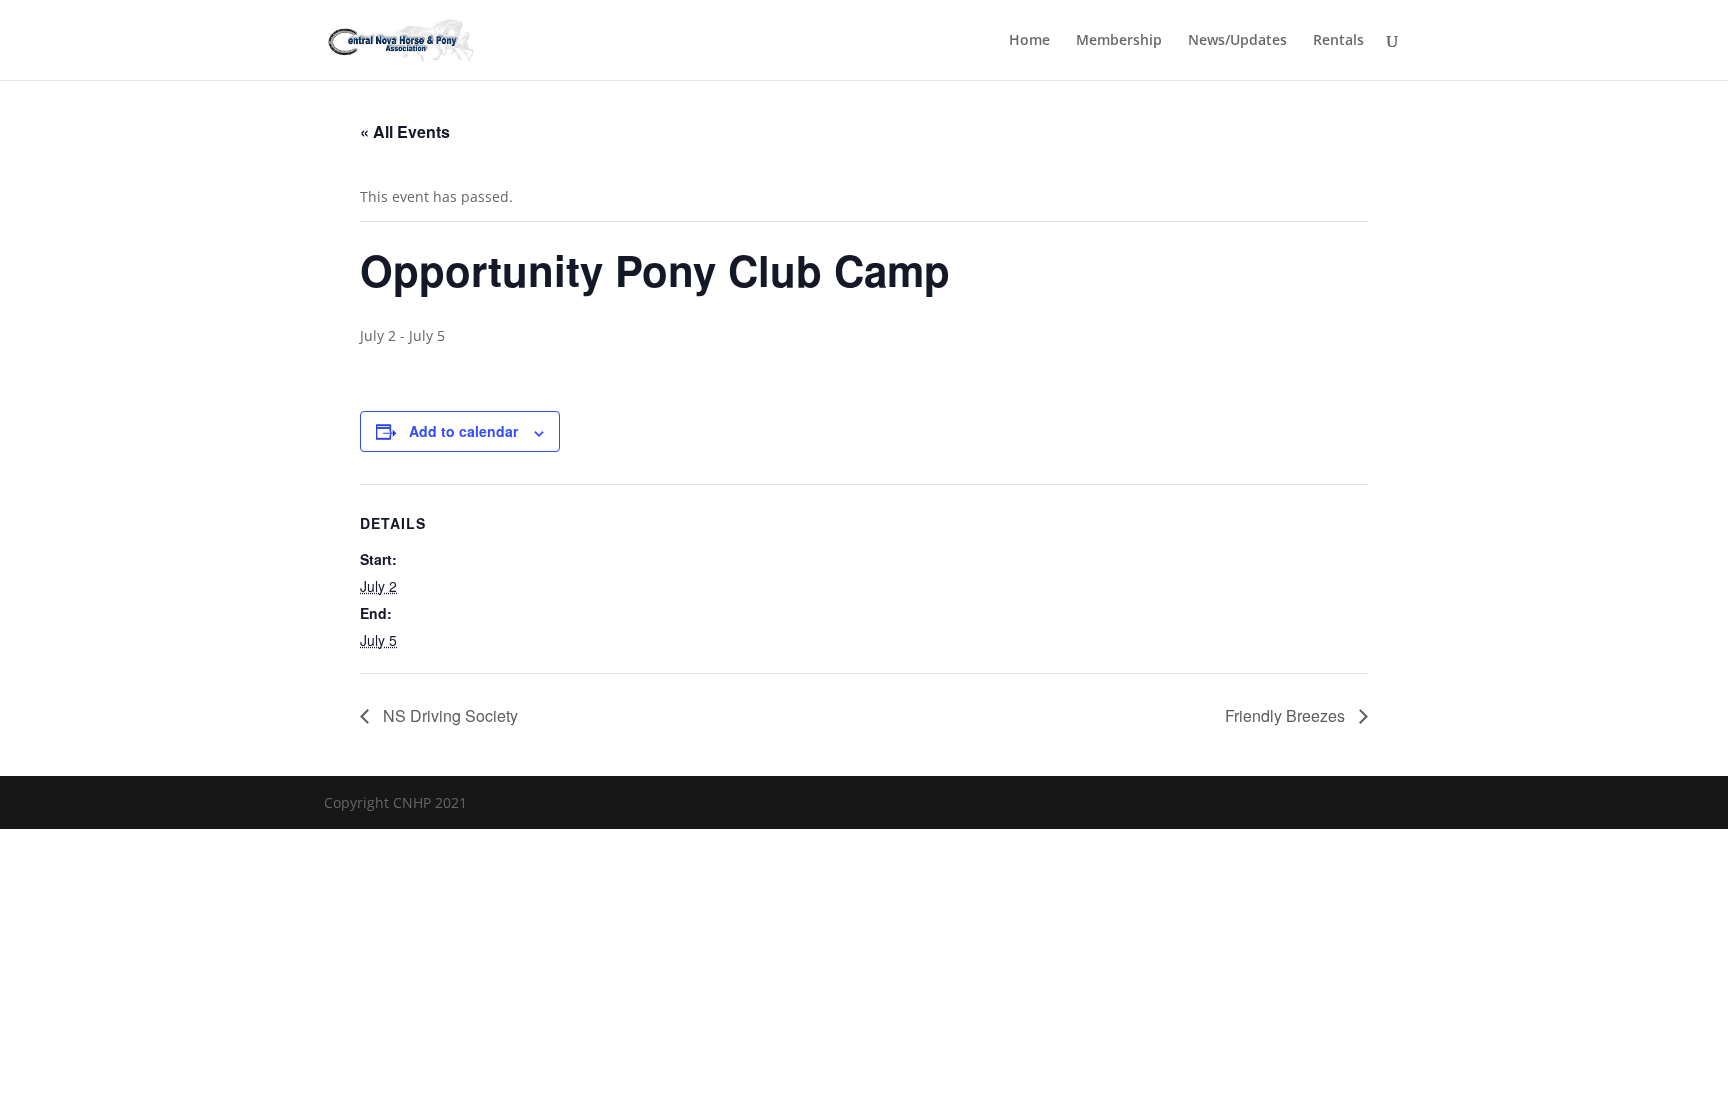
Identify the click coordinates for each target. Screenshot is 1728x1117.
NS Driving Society (448, 715)
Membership (1119, 41)
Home (1029, 41)
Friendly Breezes (1287, 715)
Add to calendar (463, 431)
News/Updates (1237, 41)
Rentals (1338, 41)
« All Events (405, 131)
